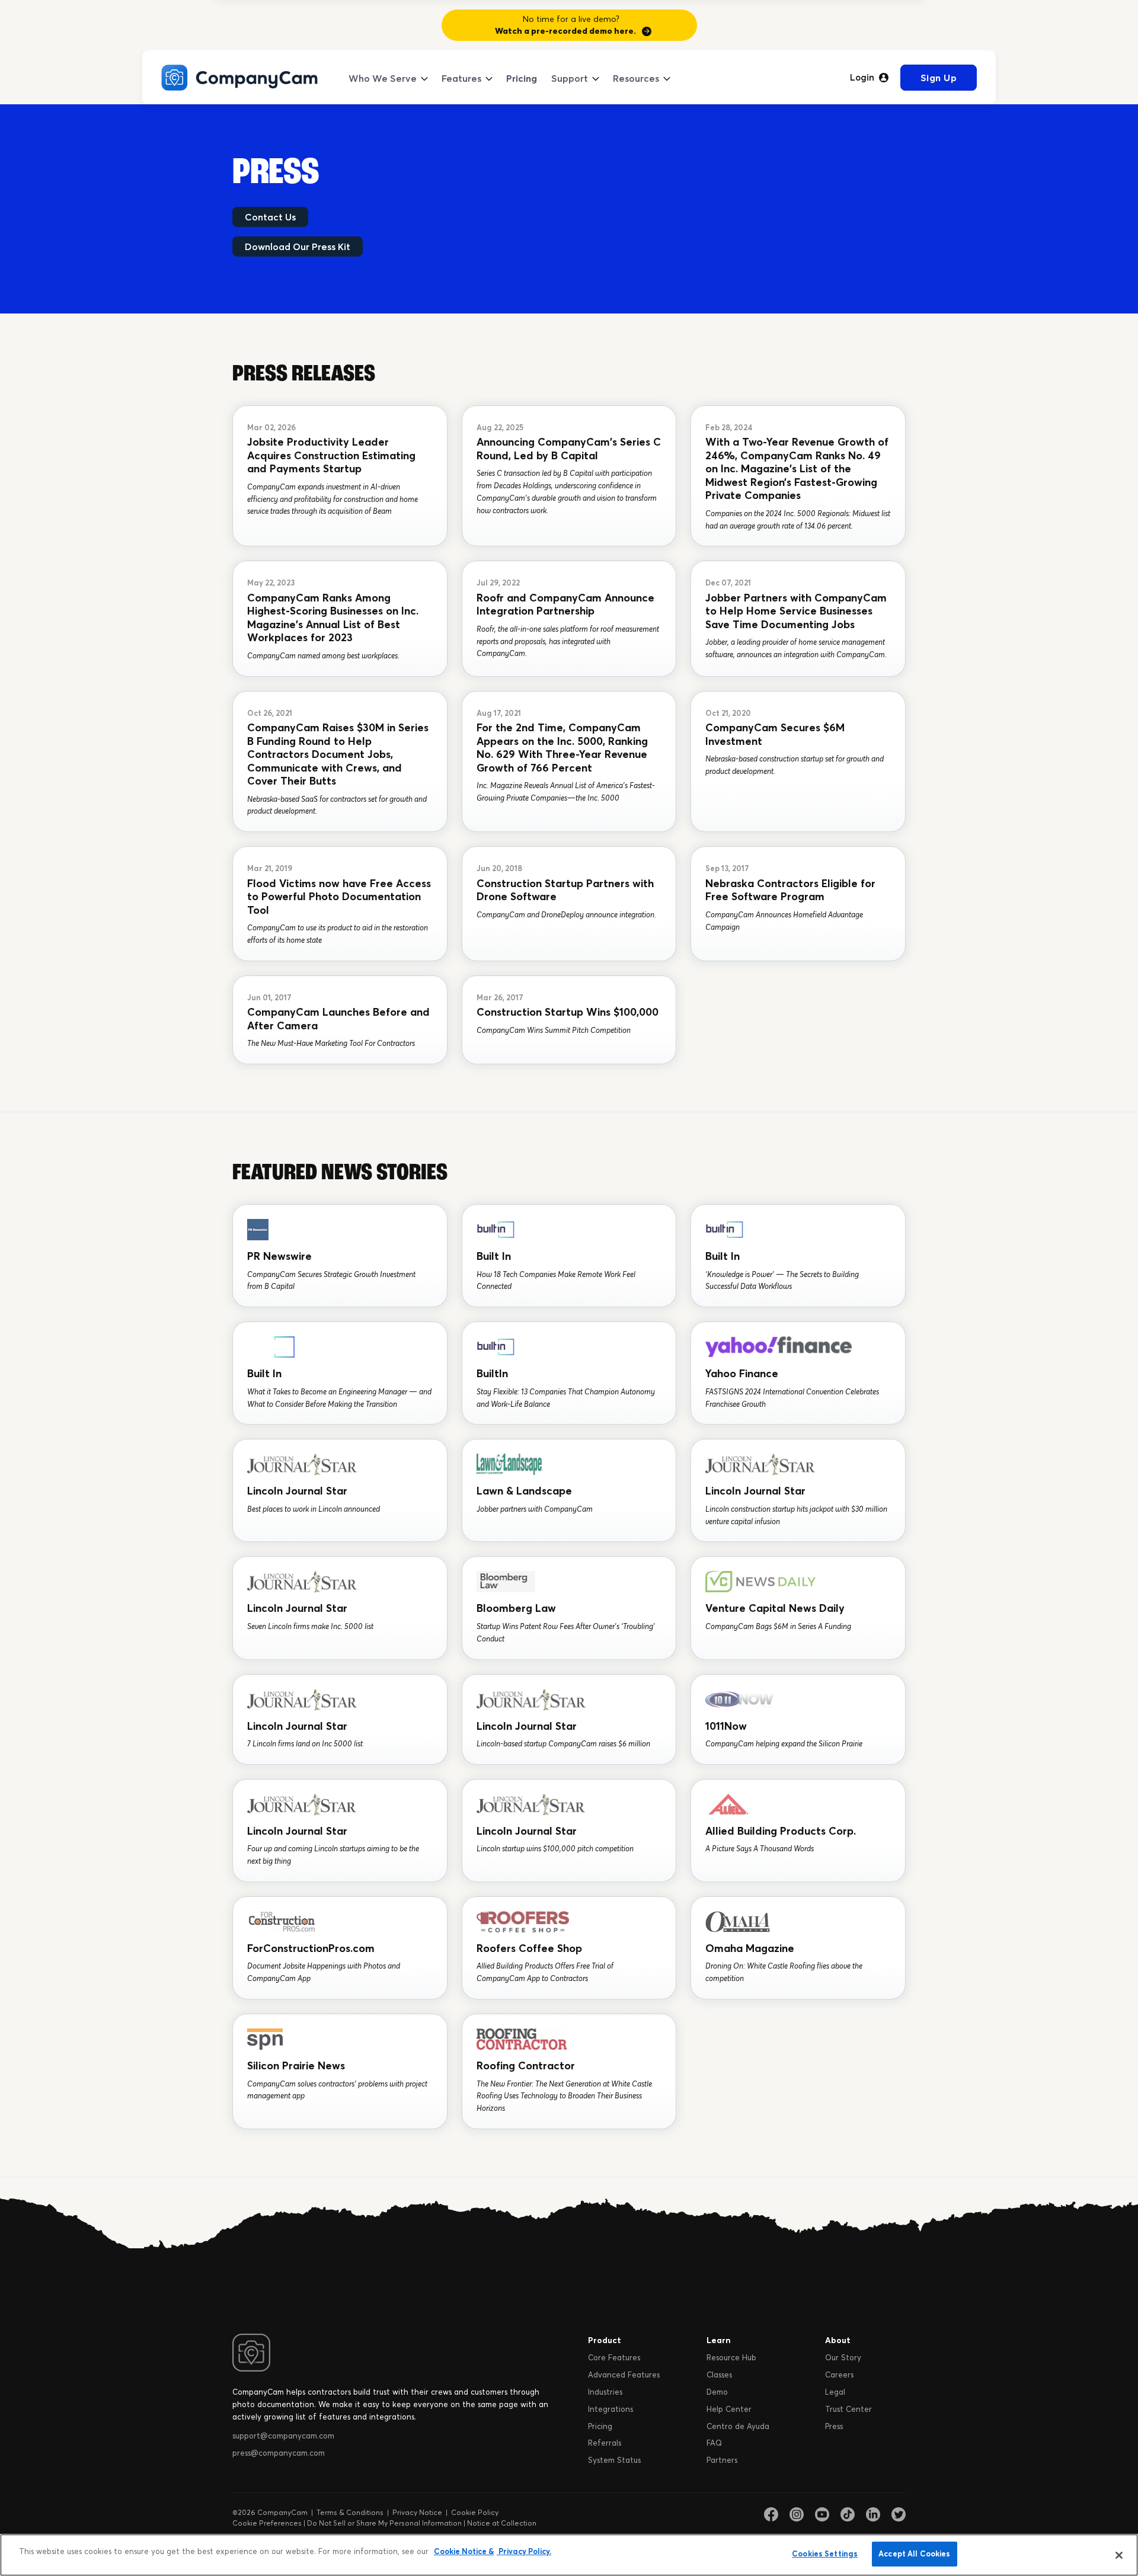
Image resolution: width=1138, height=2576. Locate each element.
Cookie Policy (475, 2512)
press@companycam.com (279, 2453)
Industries (605, 2392)
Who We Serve (383, 78)
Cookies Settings (825, 2553)
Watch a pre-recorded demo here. (565, 31)
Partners (722, 2460)
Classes (719, 2375)
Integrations (610, 2409)
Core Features (614, 2357)
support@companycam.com (283, 2436)
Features (461, 78)
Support (570, 78)
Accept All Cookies (914, 2553)
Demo (717, 2392)
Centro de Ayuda (738, 2426)
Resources (636, 78)
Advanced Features (624, 2375)
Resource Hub (731, 2357)
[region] (569, 2555)
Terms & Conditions (350, 2512)
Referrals (605, 2443)
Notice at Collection (502, 2523)
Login (862, 78)
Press (834, 2426)
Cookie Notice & (464, 2551)
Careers (839, 2375)
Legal (835, 2392)
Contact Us (270, 217)
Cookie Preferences (267, 2523)
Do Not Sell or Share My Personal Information (384, 2523)
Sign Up (939, 78)
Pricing (522, 78)
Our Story (843, 2357)
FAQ (714, 2443)
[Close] (1119, 2555)
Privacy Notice (417, 2512)
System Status (614, 2460)
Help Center (729, 2409)
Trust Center (848, 2409)
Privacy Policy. (524, 2551)
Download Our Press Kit (298, 247)
